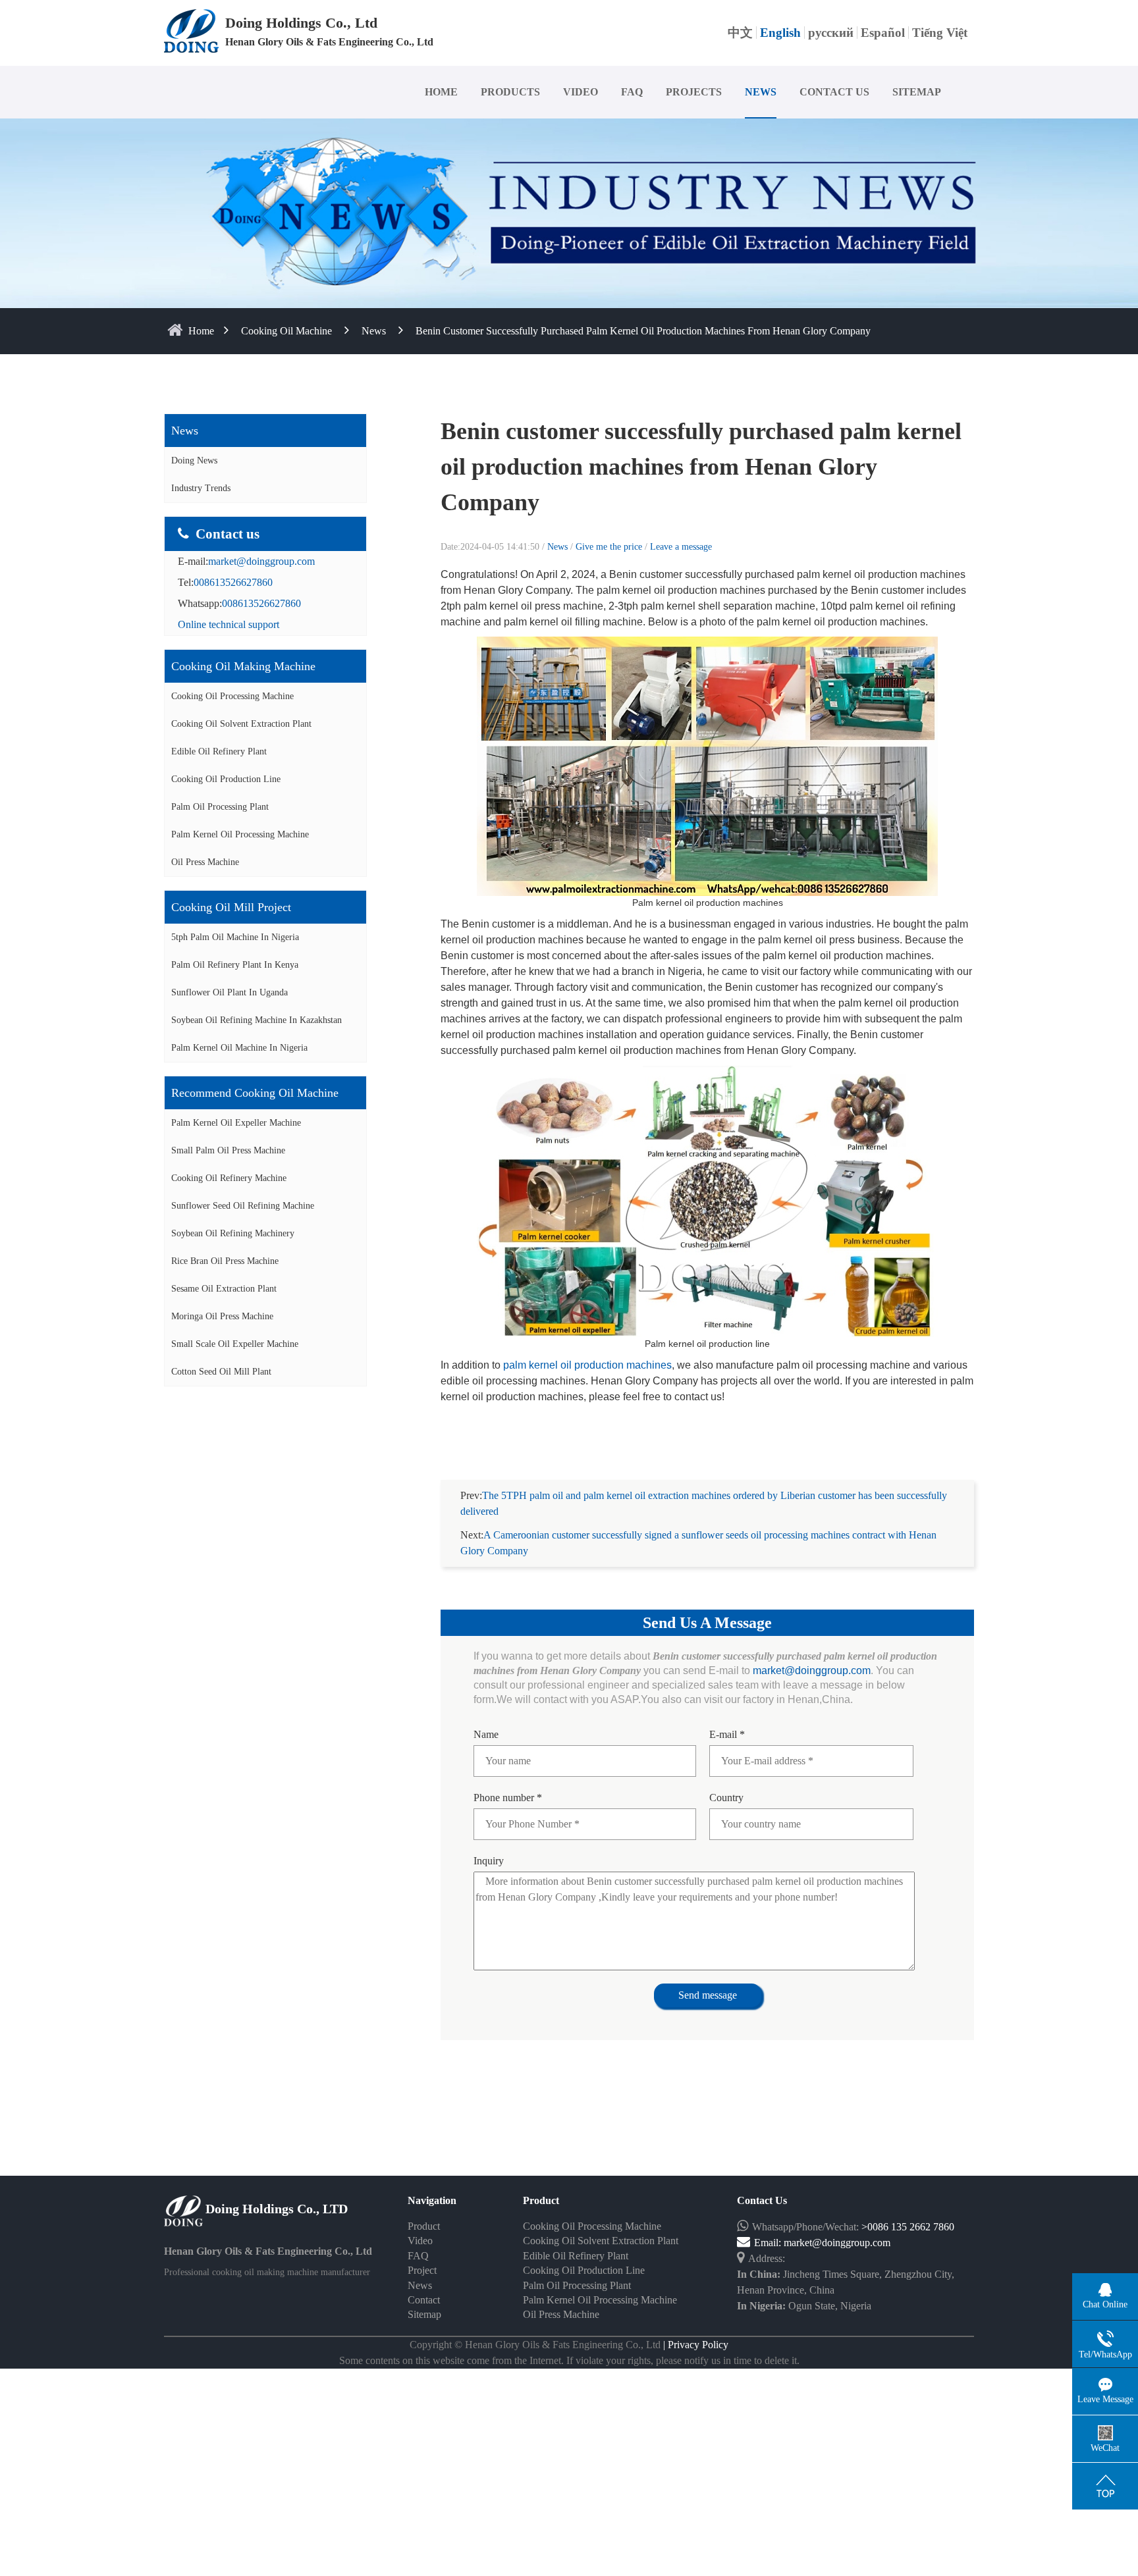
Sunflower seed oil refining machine (243, 1206)
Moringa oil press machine (222, 1316)
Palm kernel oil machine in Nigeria (239, 1048)
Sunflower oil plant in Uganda (230, 992)
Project (422, 2270)
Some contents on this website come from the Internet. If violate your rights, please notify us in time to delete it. (569, 2360)
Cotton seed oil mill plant (221, 1372)
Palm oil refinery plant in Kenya (235, 965)
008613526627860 (233, 582)
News (374, 331)
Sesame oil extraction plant (224, 1289)
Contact (424, 2300)
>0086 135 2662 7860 (908, 2227)
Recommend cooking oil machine (255, 1093)
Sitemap (424, 2314)
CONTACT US (834, 92)
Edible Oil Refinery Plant (219, 751)
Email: (769, 2243)
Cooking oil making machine (243, 666)
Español (883, 33)
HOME (441, 92)
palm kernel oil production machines (587, 1365)
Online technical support (229, 624)
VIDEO (581, 92)
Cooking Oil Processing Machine (232, 696)
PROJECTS (694, 92)
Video (420, 2241)
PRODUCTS (510, 92)
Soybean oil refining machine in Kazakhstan (257, 1020)
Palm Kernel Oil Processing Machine (240, 834)
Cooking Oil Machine (286, 331)
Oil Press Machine (205, 862)
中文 (740, 33)
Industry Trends (201, 488)
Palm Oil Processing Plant (220, 807)
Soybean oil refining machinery (233, 1233)
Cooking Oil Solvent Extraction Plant (241, 724)
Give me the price (610, 547)
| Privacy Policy (694, 2345)
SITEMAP (917, 92)
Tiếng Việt (940, 33)
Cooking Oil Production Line (226, 779)
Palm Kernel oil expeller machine (236, 1123)
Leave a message (681, 547)
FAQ (632, 92)
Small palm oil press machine (228, 1150)
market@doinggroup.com (261, 561)
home (201, 331)
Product (424, 2226)
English (780, 33)
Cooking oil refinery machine (229, 1178)
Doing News (194, 460)
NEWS (761, 92)
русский (831, 33)
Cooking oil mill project (231, 907)
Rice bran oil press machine (225, 1261)
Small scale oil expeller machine (235, 1344)
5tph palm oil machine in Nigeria (235, 937)
